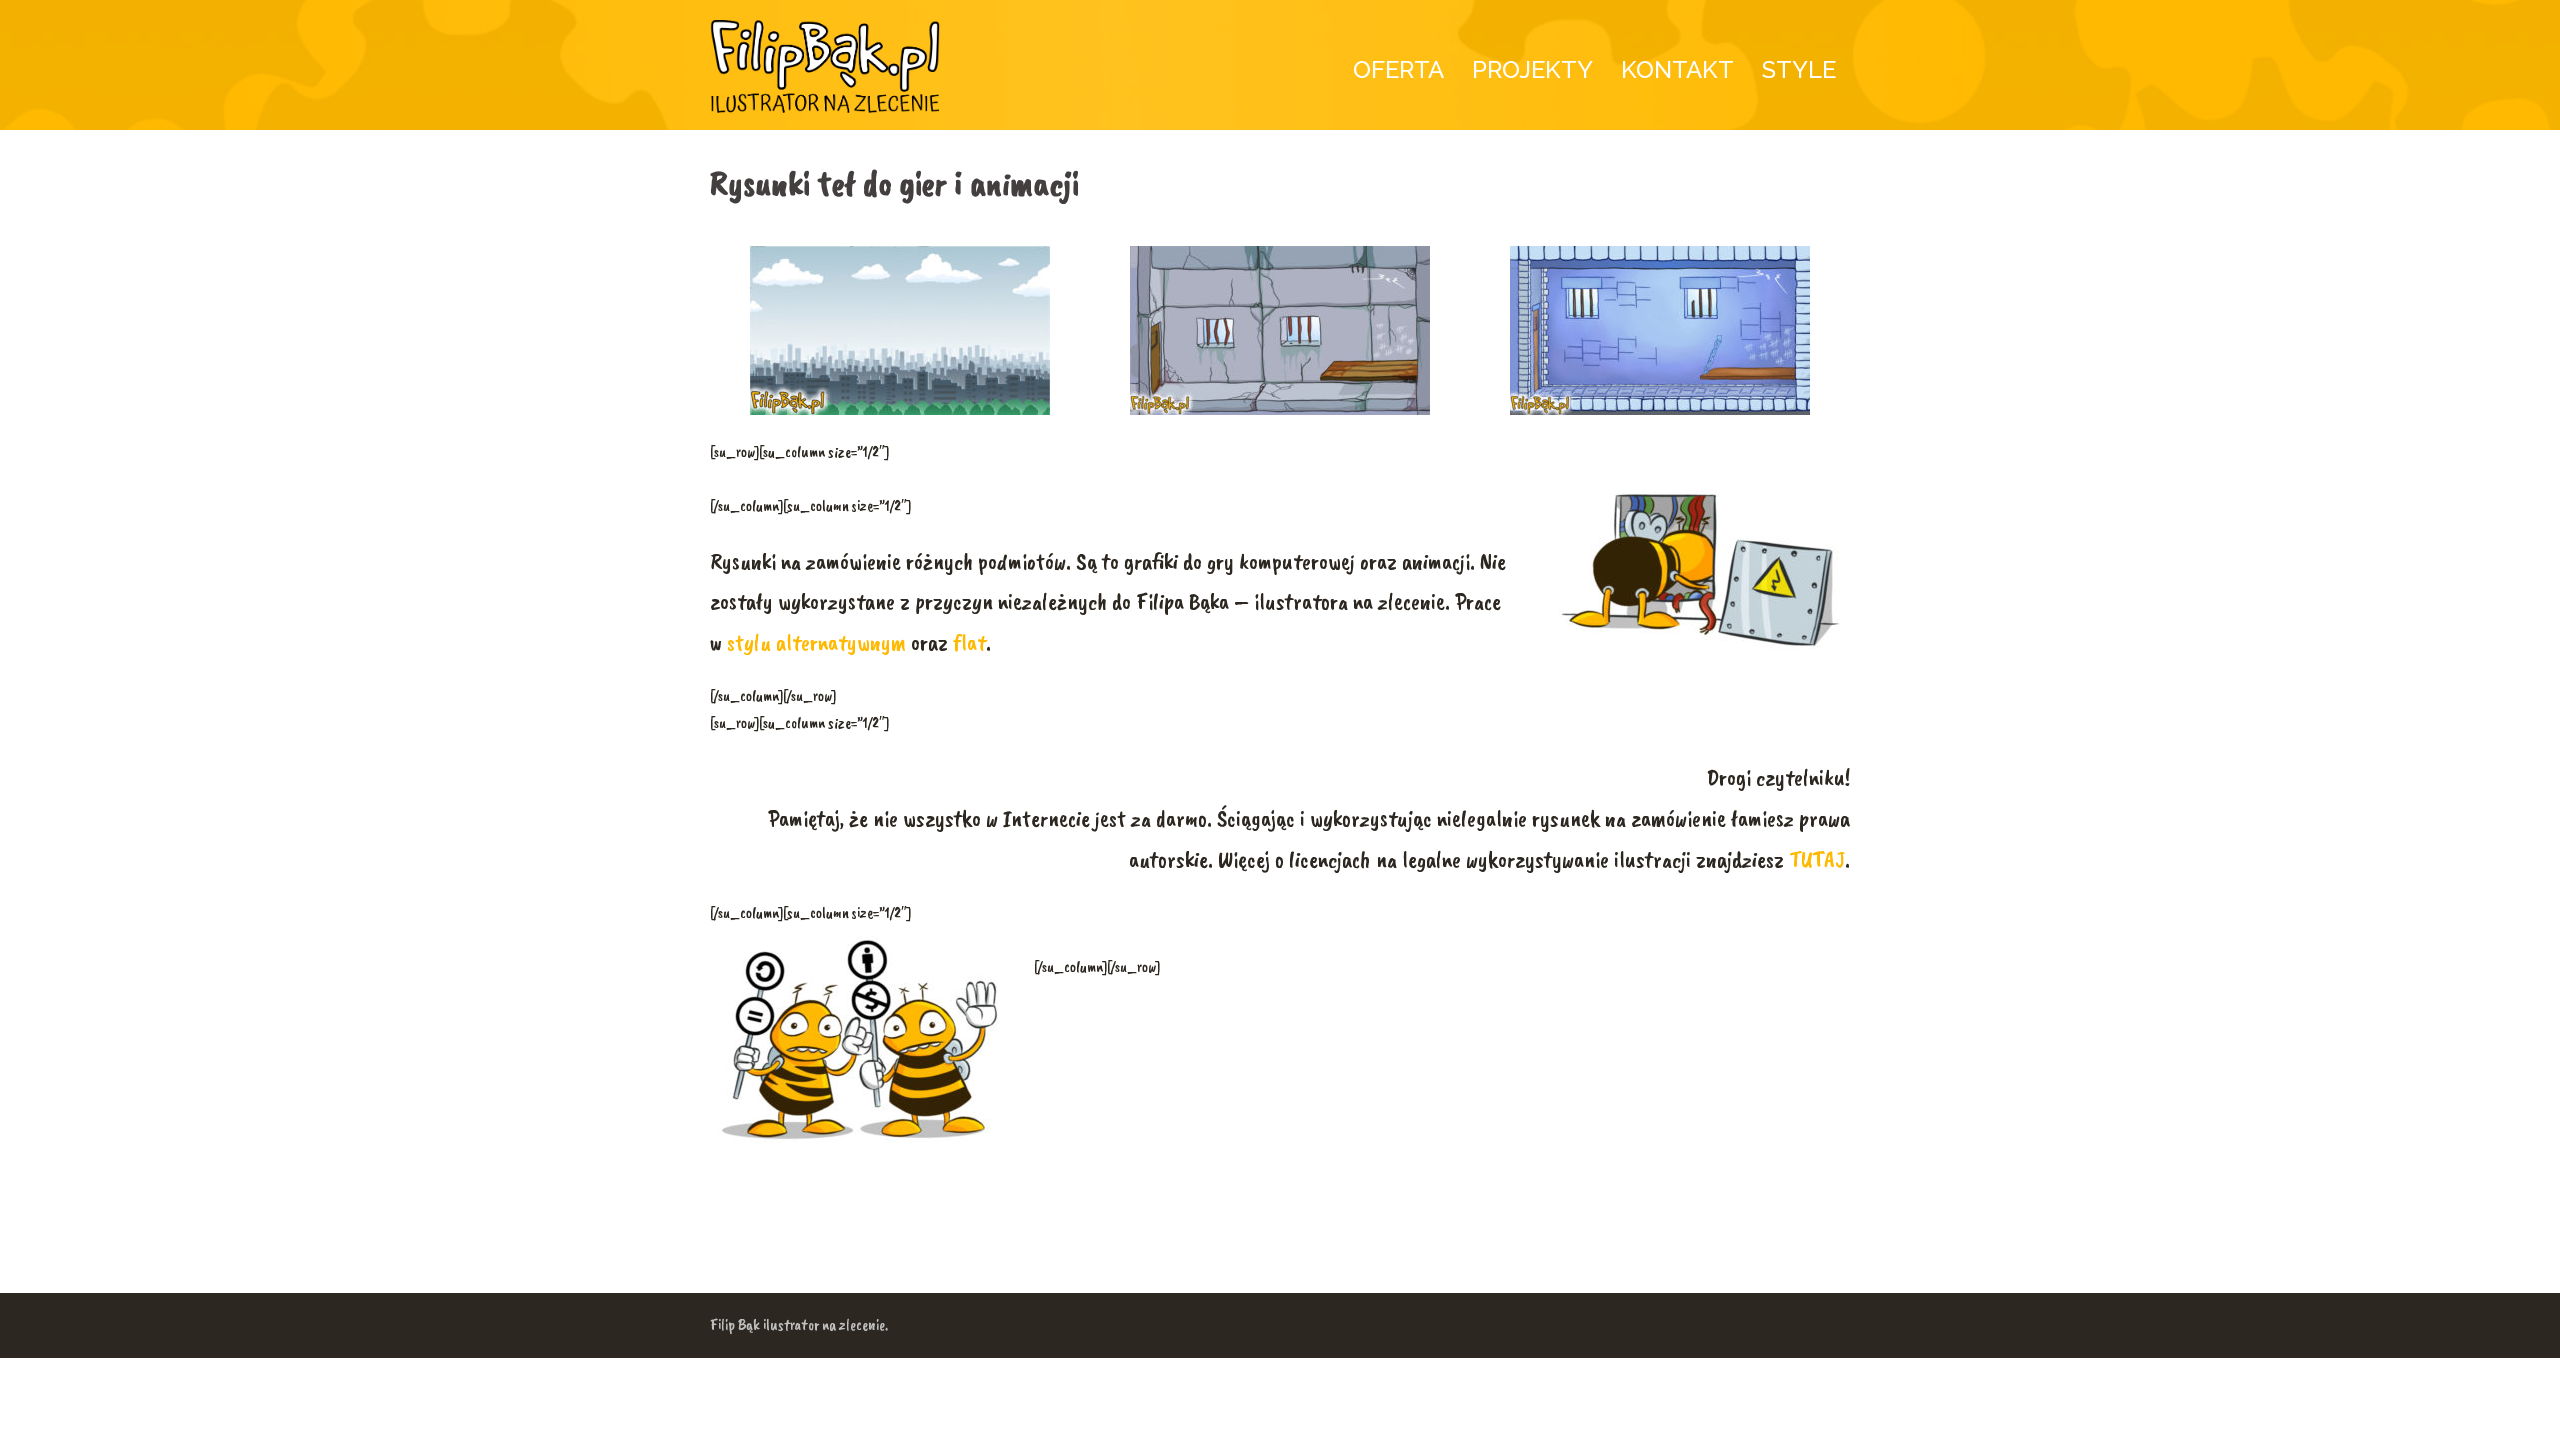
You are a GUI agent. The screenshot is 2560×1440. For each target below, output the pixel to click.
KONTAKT (1677, 69)
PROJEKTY (1532, 69)
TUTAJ (1817, 859)
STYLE (1799, 69)
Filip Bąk (735, 1325)
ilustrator (791, 1325)
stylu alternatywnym (816, 642)
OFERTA (1398, 69)
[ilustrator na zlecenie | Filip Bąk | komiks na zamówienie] (825, 68)
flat (969, 642)
